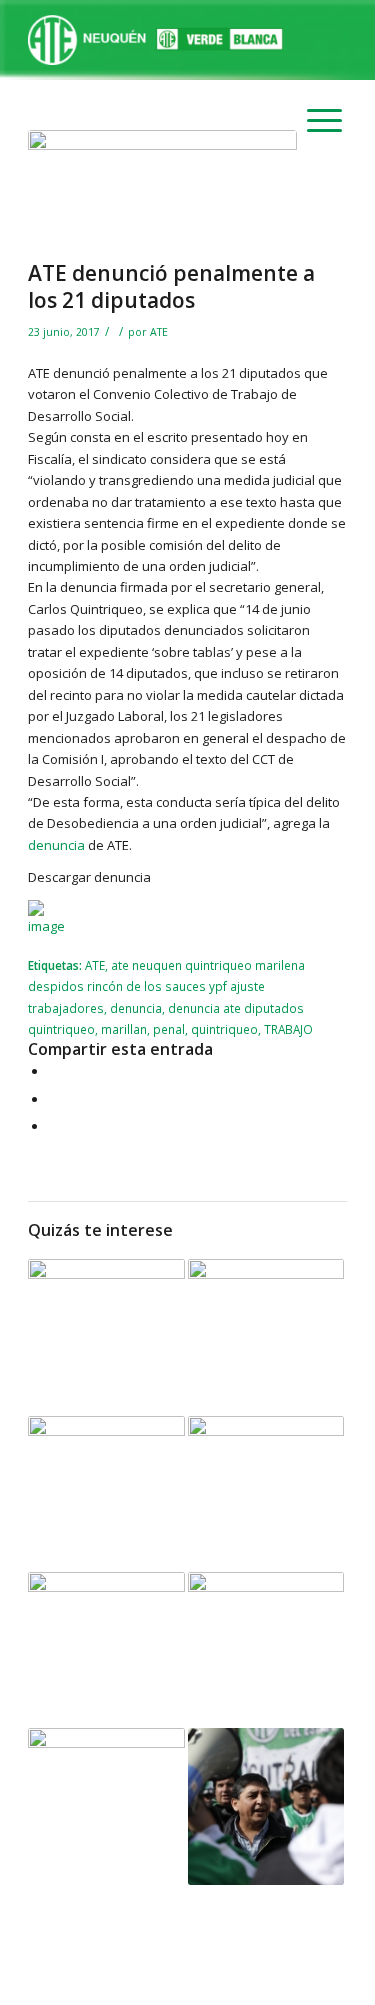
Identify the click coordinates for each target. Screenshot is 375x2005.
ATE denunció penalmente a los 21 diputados (171, 286)
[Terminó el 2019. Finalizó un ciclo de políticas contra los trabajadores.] (266, 1806)
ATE (159, 332)
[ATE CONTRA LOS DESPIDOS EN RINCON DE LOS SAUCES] (266, 1650)
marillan (124, 1029)
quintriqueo (224, 1029)
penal (169, 1029)
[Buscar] (306, 40)
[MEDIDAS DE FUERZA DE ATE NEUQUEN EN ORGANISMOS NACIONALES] (266, 1494)
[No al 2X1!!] (106, 1650)
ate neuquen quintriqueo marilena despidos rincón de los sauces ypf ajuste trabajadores (166, 986)
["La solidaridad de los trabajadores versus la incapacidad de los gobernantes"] (266, 1337)
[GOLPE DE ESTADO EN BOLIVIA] (106, 1806)
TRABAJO (288, 1029)
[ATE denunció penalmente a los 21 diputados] (162, 190)
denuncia (56, 845)
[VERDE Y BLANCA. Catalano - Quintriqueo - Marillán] (106, 1494)
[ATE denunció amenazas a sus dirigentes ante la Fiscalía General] (106, 1337)
